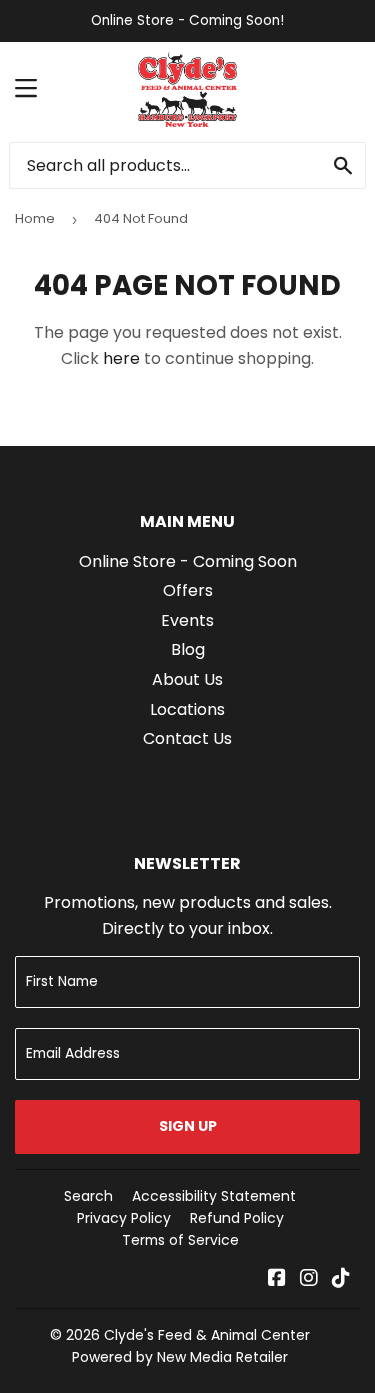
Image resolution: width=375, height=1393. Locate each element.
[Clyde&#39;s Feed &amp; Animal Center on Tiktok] (341, 1279)
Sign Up (188, 1126)
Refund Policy (237, 1218)
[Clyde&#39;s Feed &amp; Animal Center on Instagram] (309, 1279)
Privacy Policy (124, 1218)
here (121, 358)
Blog (188, 649)
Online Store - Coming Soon (188, 561)
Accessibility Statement (214, 1196)
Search (88, 1196)
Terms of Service (180, 1240)
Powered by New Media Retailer (180, 1357)
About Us (187, 679)
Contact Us (187, 738)
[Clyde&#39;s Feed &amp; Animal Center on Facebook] (277, 1279)
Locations (187, 709)
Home (35, 218)
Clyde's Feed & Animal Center (207, 1335)
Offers (188, 590)
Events (187, 620)
